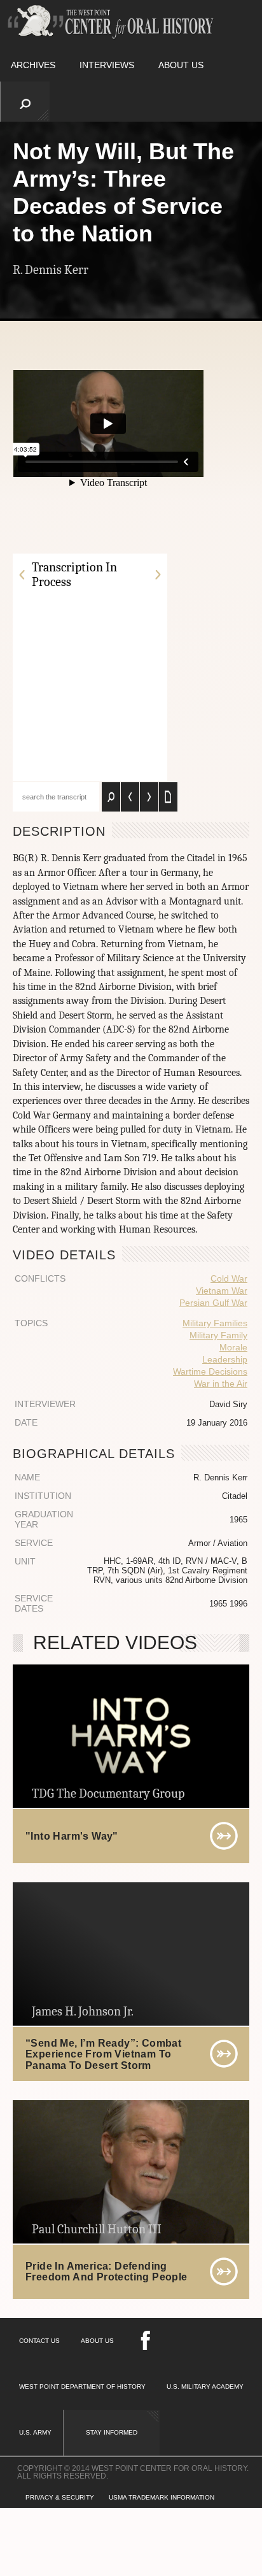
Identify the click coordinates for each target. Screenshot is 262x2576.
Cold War (229, 1278)
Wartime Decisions (210, 1371)
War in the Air (221, 1384)
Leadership (225, 1359)
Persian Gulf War (213, 1303)
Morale (233, 1347)
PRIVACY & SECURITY (60, 2497)
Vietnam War (222, 1291)
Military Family (218, 1335)
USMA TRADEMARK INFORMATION (162, 2497)
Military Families (215, 1323)
